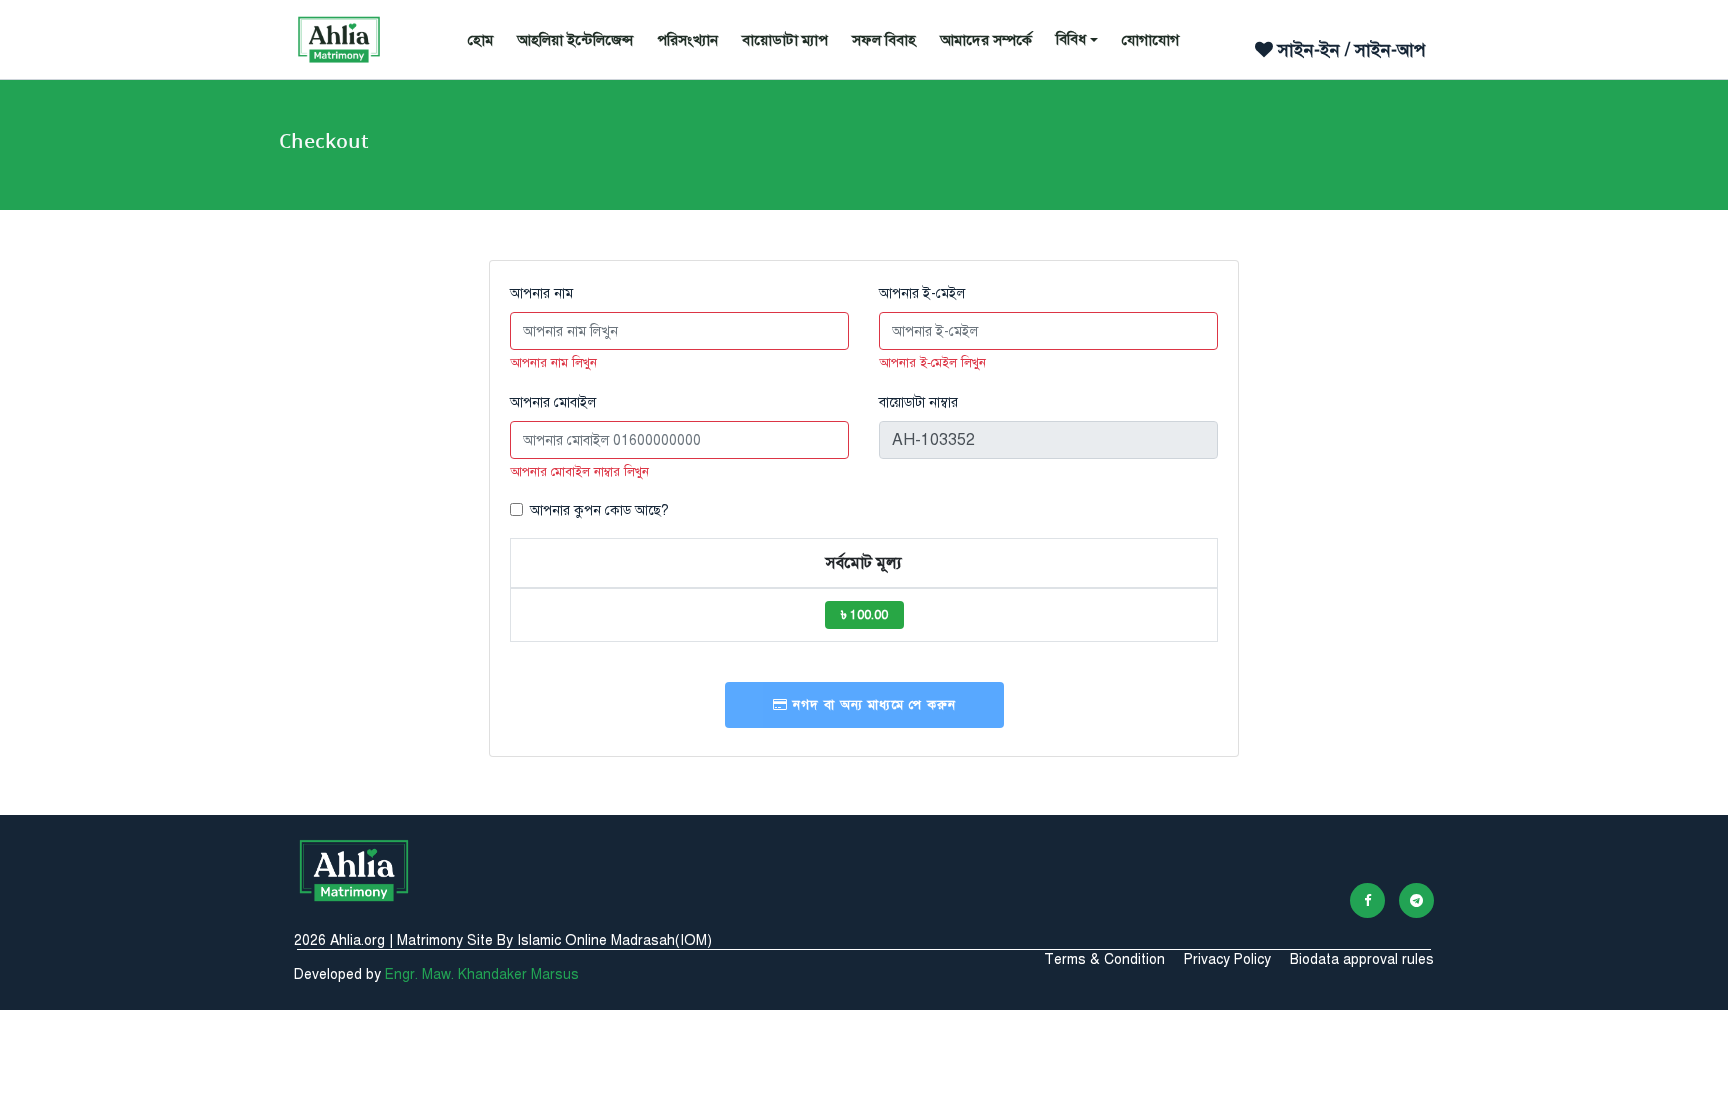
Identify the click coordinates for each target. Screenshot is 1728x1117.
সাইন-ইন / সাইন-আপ (1349, 49)
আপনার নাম (541, 293)
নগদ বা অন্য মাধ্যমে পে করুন (872, 705)
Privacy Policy (1227, 959)
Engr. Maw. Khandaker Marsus (482, 974)
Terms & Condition (1104, 959)
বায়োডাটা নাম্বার (918, 402)
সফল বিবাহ (884, 40)
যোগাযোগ (1150, 40)
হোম (480, 40)
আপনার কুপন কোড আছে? (599, 510)
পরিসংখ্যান (687, 40)
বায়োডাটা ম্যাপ (785, 40)
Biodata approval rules (1362, 959)
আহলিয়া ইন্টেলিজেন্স (575, 40)
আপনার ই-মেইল (922, 293)
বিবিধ (1071, 39)
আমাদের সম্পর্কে (986, 40)
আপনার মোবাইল (553, 402)
